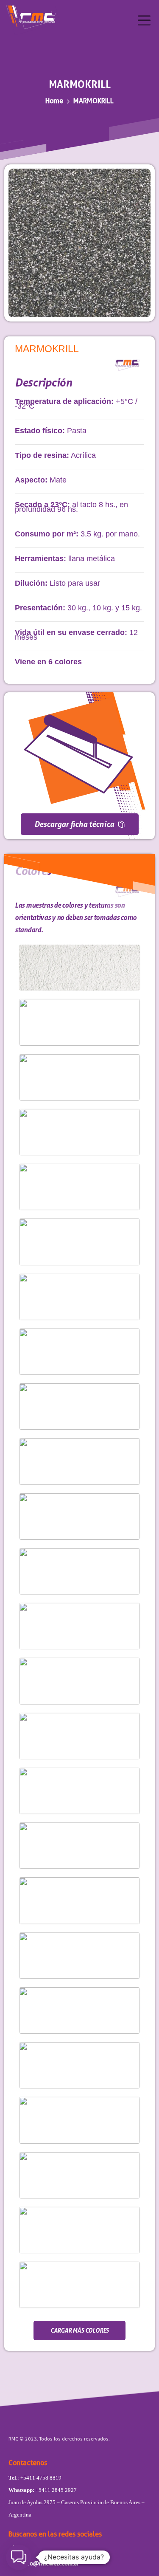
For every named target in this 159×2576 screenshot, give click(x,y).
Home (54, 101)
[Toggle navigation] (144, 20)
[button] (19, 2557)
